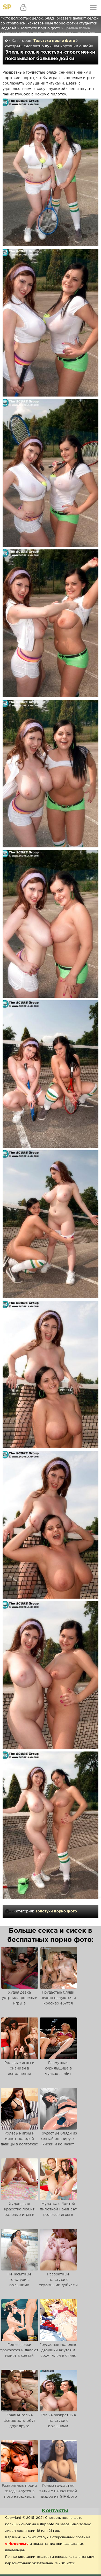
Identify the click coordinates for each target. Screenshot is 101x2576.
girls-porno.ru (17, 2544)
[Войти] (23, 8)
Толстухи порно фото (54, 41)
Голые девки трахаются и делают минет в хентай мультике (19, 2353)
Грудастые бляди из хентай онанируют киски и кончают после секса (58, 2142)
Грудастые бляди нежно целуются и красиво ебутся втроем (58, 2001)
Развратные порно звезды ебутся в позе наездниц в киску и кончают (19, 2494)
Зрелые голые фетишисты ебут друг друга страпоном (19, 2423)
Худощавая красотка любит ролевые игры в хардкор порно (19, 2212)
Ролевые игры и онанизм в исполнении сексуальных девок (20, 2071)
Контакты (55, 2511)
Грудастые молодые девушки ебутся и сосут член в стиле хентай (58, 2353)
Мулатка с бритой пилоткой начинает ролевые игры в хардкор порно (58, 2212)
